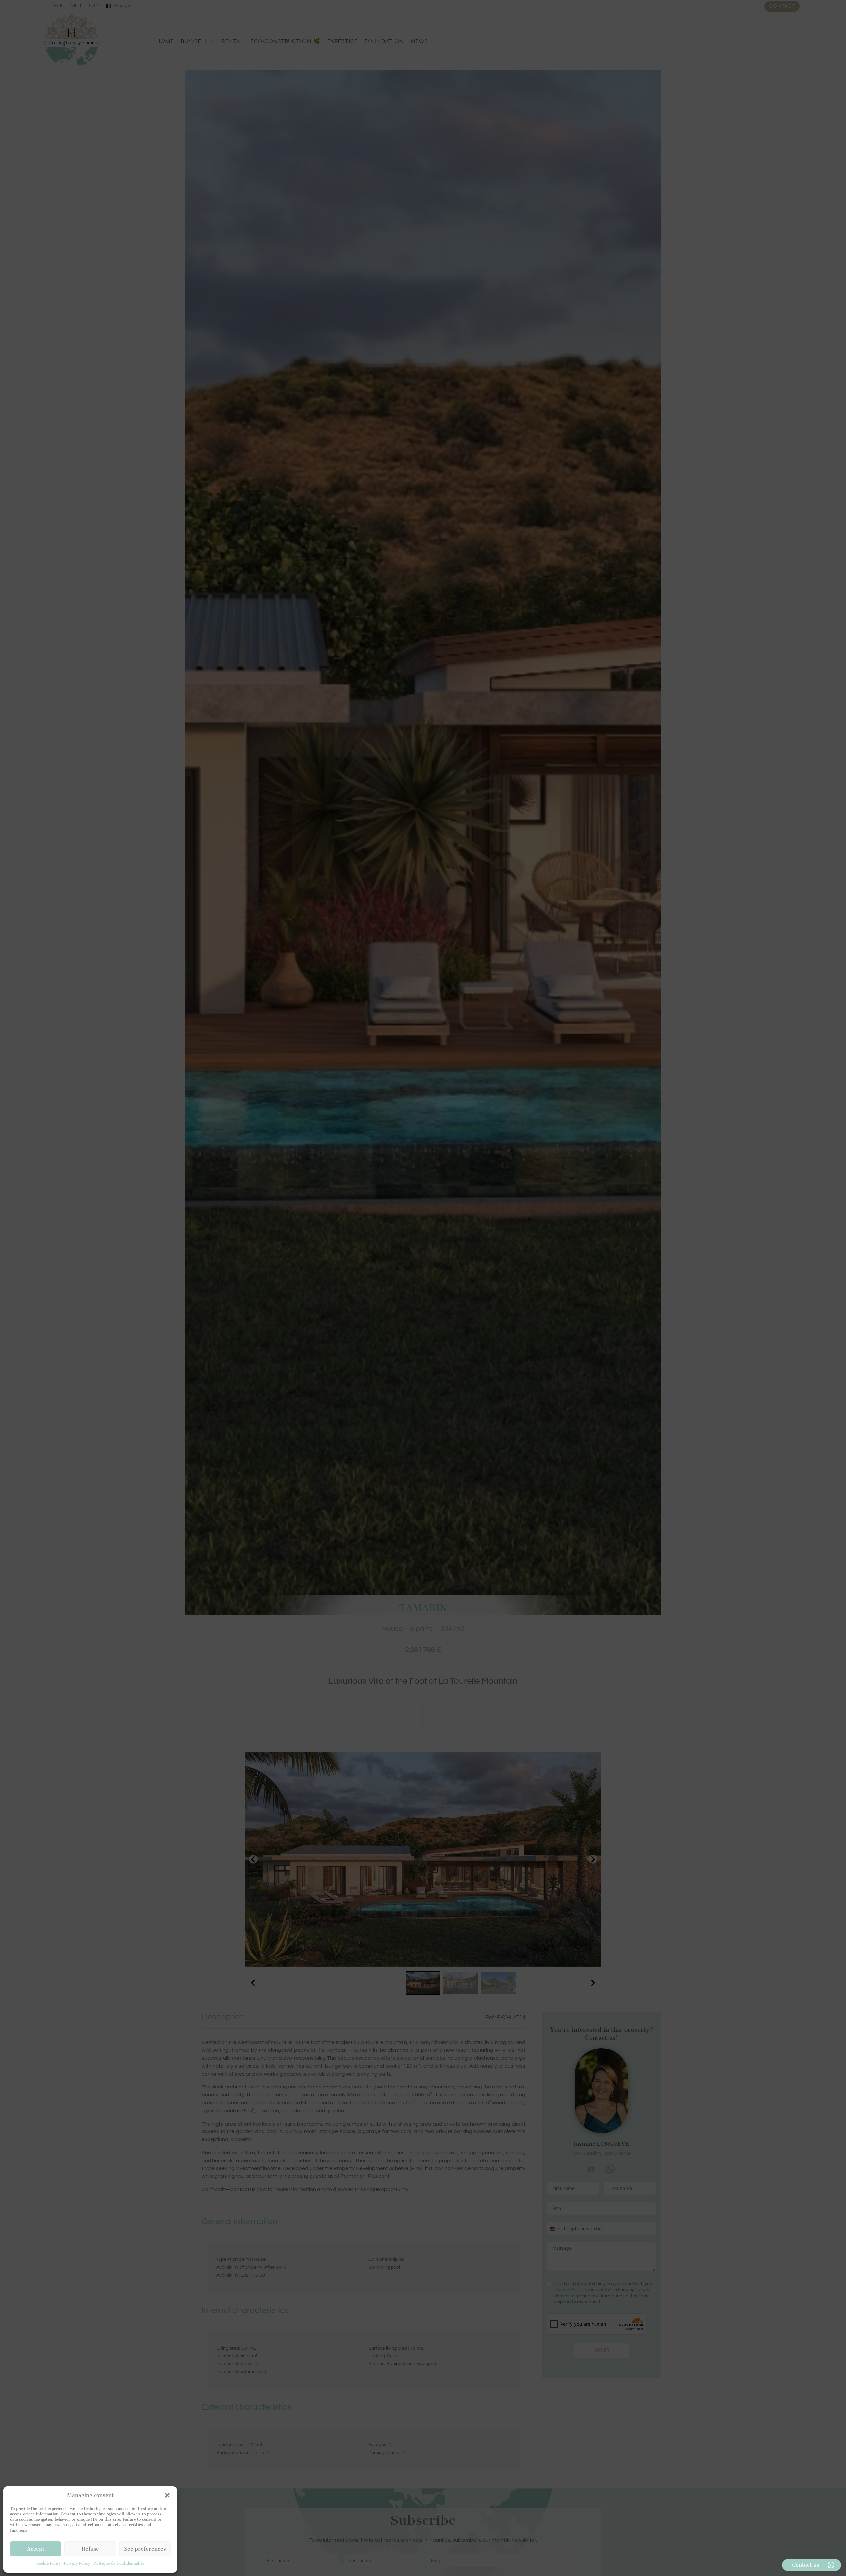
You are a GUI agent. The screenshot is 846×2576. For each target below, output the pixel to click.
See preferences (145, 2549)
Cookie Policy (49, 2563)
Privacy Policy (77, 2563)
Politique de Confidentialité (119, 2563)
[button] (167, 2495)
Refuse (90, 2549)
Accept (36, 2549)
